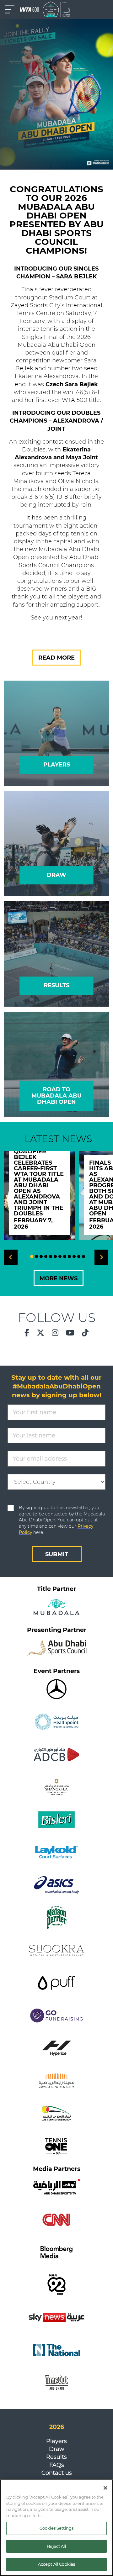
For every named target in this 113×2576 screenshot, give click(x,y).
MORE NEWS (59, 1278)
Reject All (56, 2546)
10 (74, 1256)
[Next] (101, 1257)
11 (79, 1256)
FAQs (57, 2465)
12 (83, 1256)
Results (56, 2457)
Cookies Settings (56, 2528)
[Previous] (11, 1257)
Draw (57, 2449)
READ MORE (56, 658)
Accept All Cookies (56, 2564)
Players (56, 2441)
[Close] (105, 2488)
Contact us (57, 2473)
